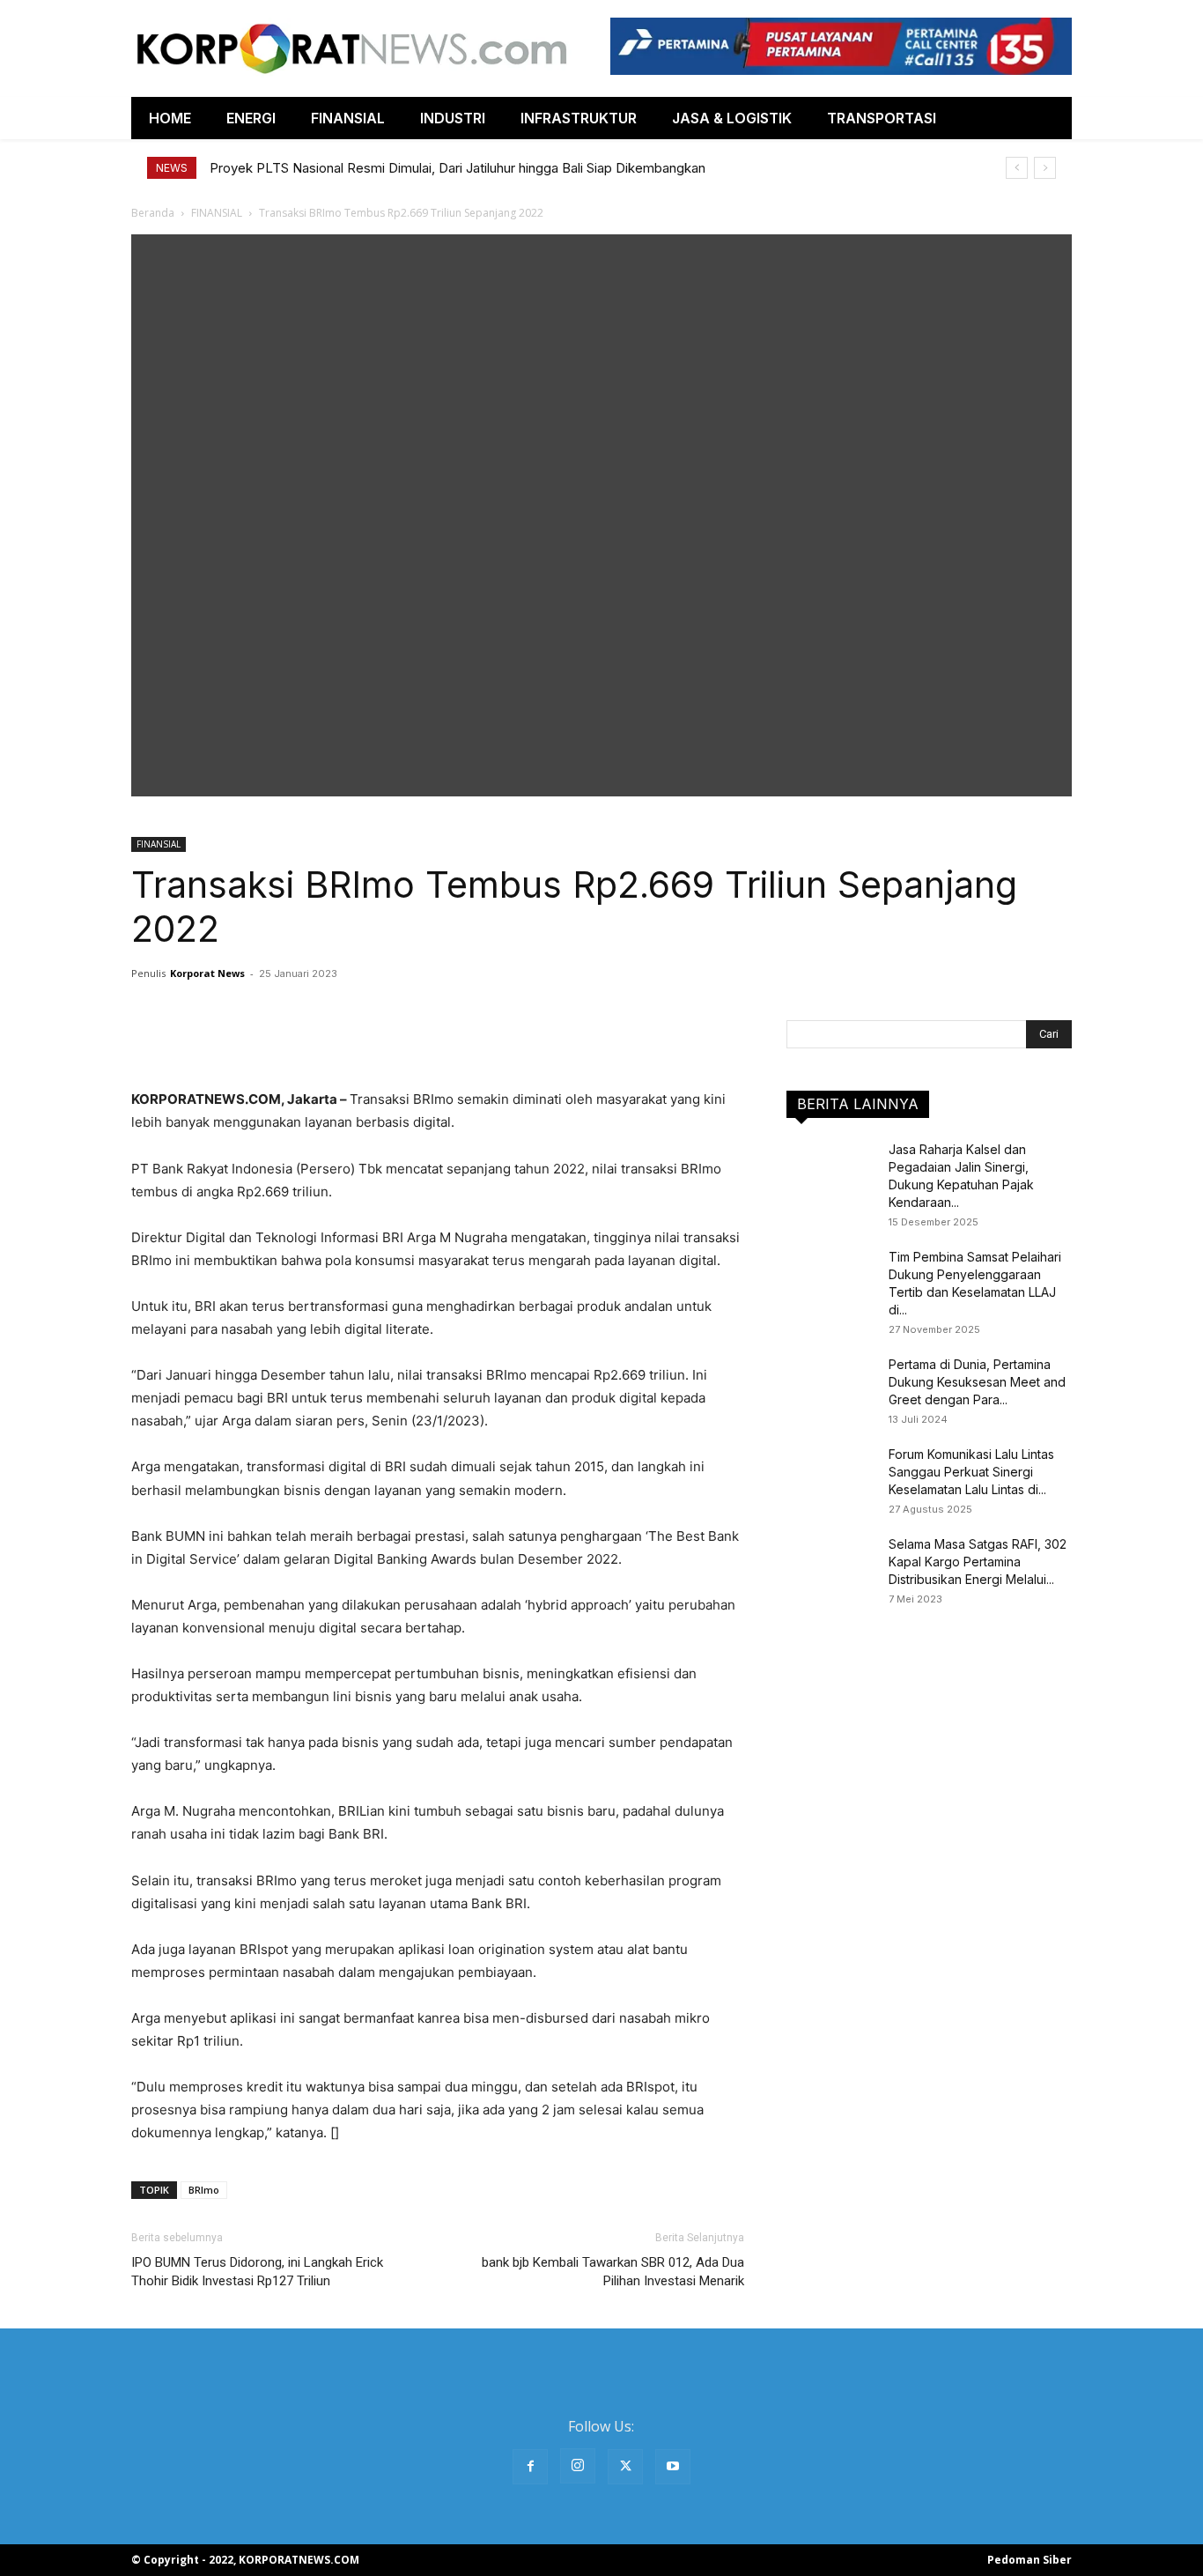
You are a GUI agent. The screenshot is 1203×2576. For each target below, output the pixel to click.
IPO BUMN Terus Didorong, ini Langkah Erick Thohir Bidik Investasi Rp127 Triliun (257, 2272)
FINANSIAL (217, 213)
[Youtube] (673, 2467)
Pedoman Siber (1030, 2560)
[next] (1045, 168)
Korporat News (207, 973)
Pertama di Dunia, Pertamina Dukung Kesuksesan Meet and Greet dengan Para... (977, 1382)
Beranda (153, 213)
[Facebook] (530, 2467)
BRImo (204, 2190)
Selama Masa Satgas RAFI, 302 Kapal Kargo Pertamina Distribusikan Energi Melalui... (978, 1562)
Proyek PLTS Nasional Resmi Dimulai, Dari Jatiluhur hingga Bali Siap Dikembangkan (458, 168)
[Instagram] (578, 2466)
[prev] (1017, 168)
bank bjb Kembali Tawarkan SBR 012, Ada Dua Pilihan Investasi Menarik (613, 2272)
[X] (625, 2467)
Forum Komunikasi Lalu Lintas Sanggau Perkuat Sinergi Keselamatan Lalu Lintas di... (971, 1472)
